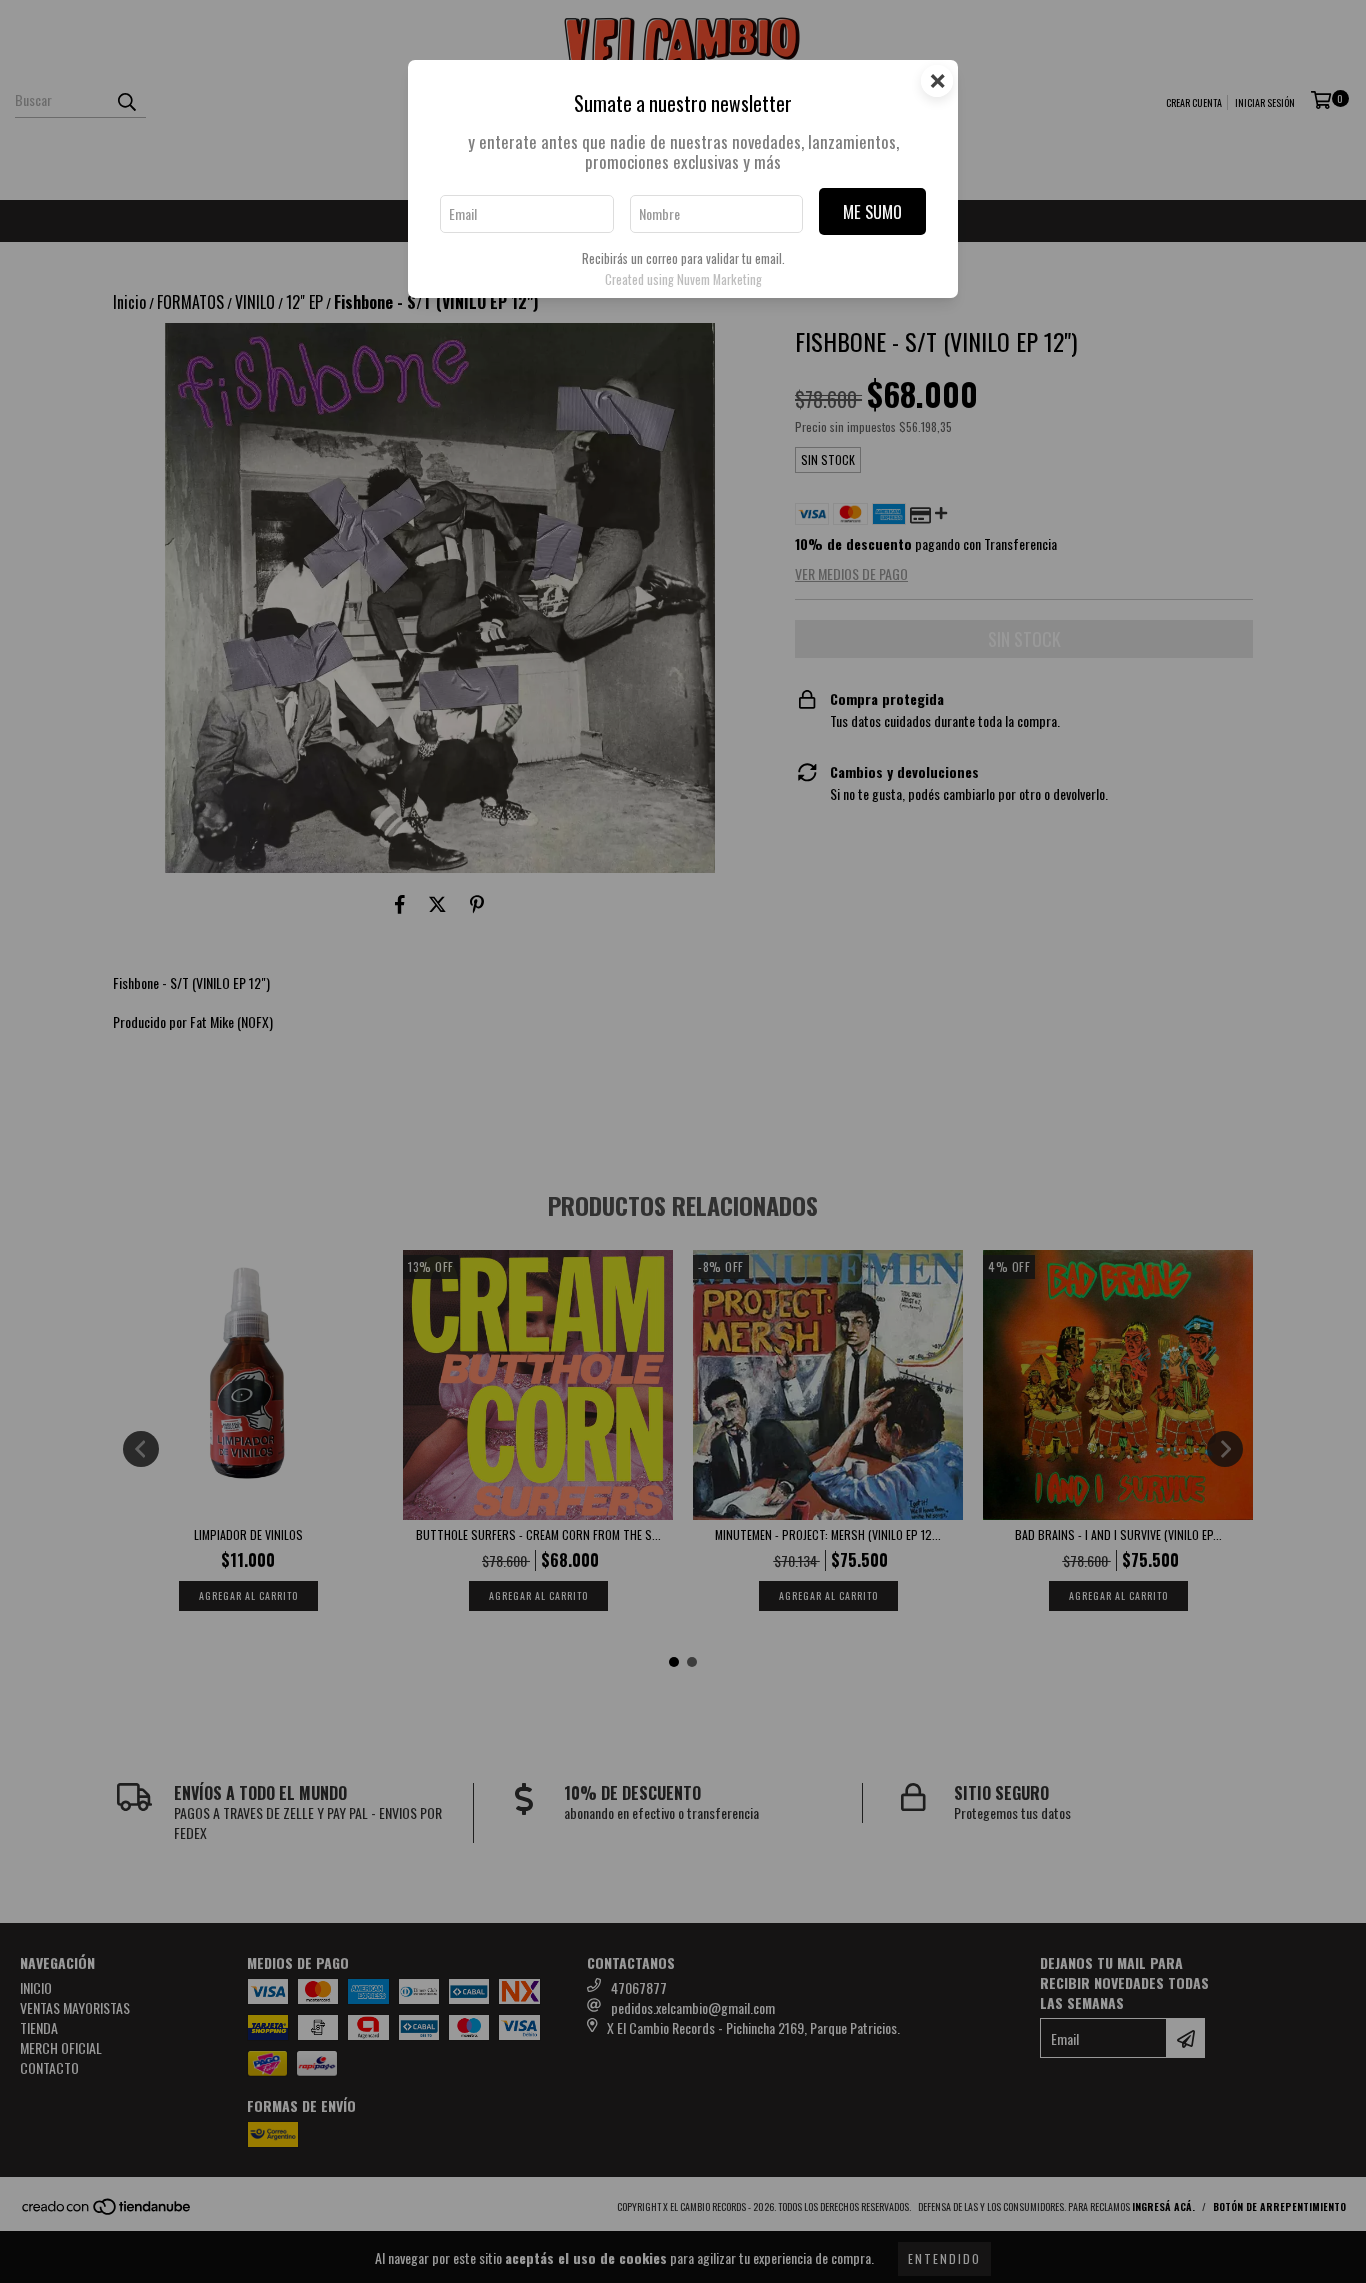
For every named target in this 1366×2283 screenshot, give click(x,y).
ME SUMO (872, 211)
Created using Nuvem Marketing (683, 279)
